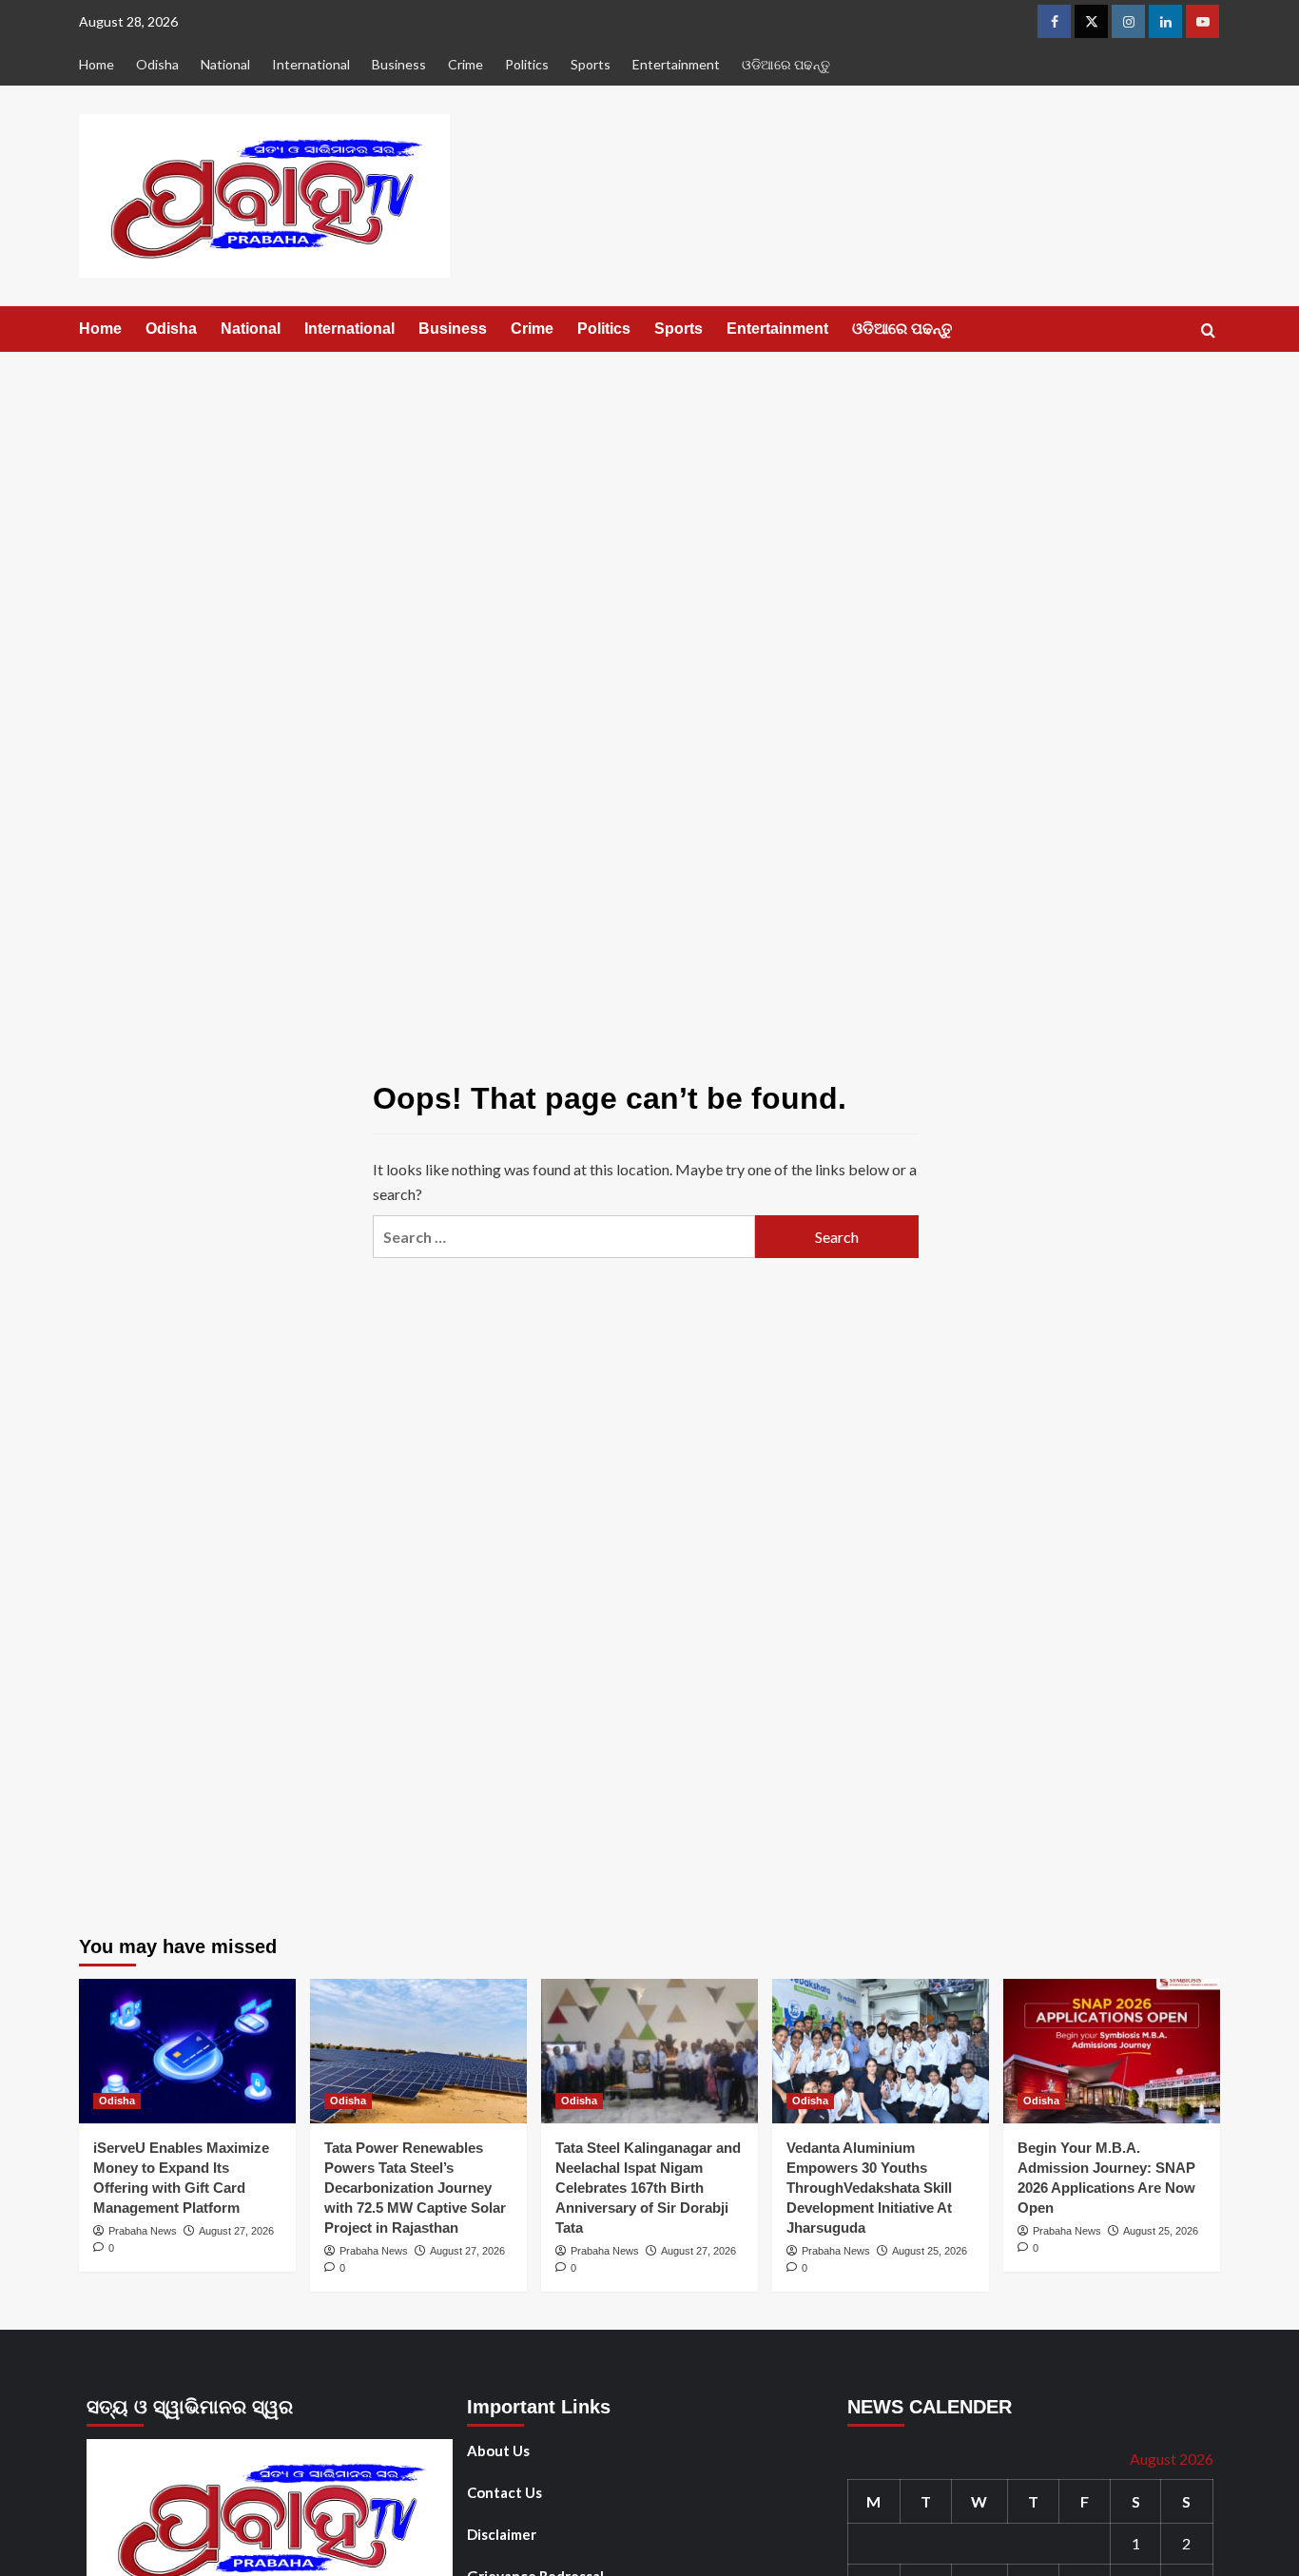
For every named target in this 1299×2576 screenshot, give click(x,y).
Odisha (157, 64)
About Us (498, 2450)
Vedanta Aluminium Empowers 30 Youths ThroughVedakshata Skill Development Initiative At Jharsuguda (869, 2188)
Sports (591, 64)
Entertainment (676, 64)
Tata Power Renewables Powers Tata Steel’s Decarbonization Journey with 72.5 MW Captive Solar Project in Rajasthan (415, 2188)
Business (399, 64)
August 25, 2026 (930, 2251)
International (311, 64)
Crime (465, 64)
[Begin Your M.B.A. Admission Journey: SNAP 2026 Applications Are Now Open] (1112, 2051)
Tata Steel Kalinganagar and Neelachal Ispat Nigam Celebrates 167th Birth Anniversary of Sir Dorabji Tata (648, 2188)
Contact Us (504, 2492)
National (225, 64)
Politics (527, 64)
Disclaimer (502, 2534)
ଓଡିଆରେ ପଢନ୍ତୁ (786, 64)
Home (97, 64)
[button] (1208, 330)
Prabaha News (143, 2231)
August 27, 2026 (236, 2231)
